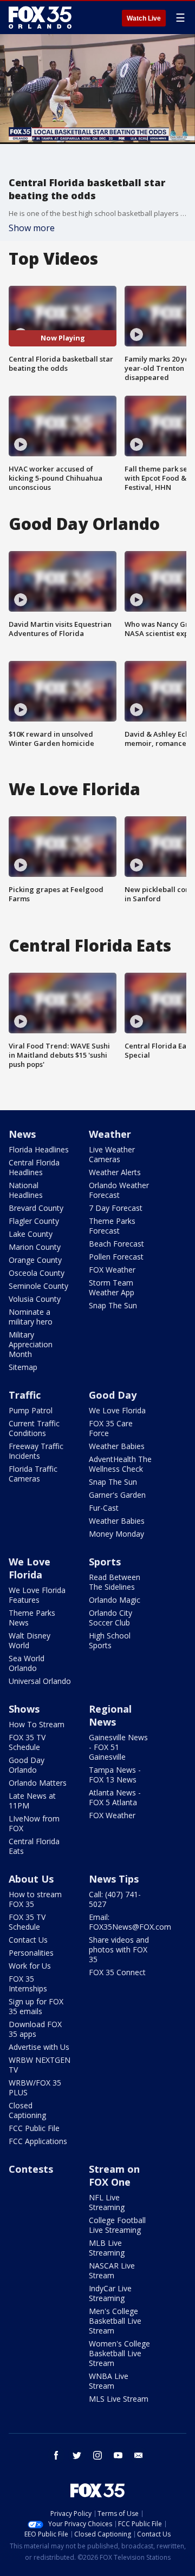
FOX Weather (112, 1270)
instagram (97, 2455)
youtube (118, 2455)
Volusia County (35, 1299)
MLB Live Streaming (107, 2248)
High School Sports (110, 1640)
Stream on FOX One (114, 2175)
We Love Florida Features (37, 1595)
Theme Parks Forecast (112, 1226)
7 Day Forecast (116, 1208)
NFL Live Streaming (107, 2202)
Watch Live (144, 18)
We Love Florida (117, 1410)
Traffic (25, 1395)
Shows (24, 1709)
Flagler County (34, 1221)
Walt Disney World (30, 1640)
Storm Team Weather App (112, 1287)
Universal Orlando (40, 1681)
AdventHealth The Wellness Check (120, 1464)
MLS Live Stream (119, 2399)
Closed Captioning (27, 2110)
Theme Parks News (32, 1618)
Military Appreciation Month (31, 1344)
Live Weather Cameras (112, 1154)
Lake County (31, 1234)
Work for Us (30, 1966)
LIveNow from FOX (34, 1823)
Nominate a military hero (31, 1317)
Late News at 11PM (32, 1801)
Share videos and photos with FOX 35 (119, 1949)
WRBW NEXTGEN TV (40, 2065)
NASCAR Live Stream (112, 2270)
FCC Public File (34, 2128)
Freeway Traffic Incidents (36, 1451)
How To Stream (37, 1724)
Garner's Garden (117, 1495)
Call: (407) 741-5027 (115, 1899)
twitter (77, 2455)
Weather (110, 1134)
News (22, 1134)
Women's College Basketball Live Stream (119, 2353)
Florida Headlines (39, 1149)
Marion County (35, 1247)
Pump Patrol (31, 1410)
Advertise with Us (39, 2047)
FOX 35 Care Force (111, 1428)
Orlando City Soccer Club (110, 1618)
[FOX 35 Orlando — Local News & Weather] (40, 17)
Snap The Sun (113, 1305)
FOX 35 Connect (117, 1972)
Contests (31, 2169)
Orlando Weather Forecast (119, 1190)
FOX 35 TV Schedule (27, 1742)
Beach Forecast (116, 1244)
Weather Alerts (115, 1172)
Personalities (31, 1953)
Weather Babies (117, 1446)
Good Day (113, 1395)
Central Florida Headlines (34, 1167)
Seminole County (38, 1286)
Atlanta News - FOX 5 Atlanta (115, 1797)
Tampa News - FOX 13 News (115, 1775)
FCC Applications (38, 2141)
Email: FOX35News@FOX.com (130, 1922)
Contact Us (28, 1940)
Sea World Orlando (27, 1663)
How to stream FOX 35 (35, 1899)
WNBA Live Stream (109, 2381)
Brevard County (36, 1208)
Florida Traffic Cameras (33, 1474)
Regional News (110, 1715)
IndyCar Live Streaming (110, 2293)
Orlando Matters (38, 1783)
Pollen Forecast (116, 1257)
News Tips (114, 1879)
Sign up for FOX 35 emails (36, 2006)
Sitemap (23, 1367)
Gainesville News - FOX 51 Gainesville (118, 1747)
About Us (31, 1879)
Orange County (35, 1260)
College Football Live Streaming (117, 2225)
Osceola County (37, 1273)
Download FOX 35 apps (35, 2029)
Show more (32, 228)
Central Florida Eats (34, 1846)
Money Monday (116, 1534)
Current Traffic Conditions (34, 1428)
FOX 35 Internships (28, 1984)
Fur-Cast (104, 1508)
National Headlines (26, 1190)
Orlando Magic (115, 1600)
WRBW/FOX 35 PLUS (35, 2087)
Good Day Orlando (27, 1765)
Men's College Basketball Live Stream (115, 2321)
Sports (105, 1562)
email (139, 2455)
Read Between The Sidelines (115, 1582)
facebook (56, 2455)
